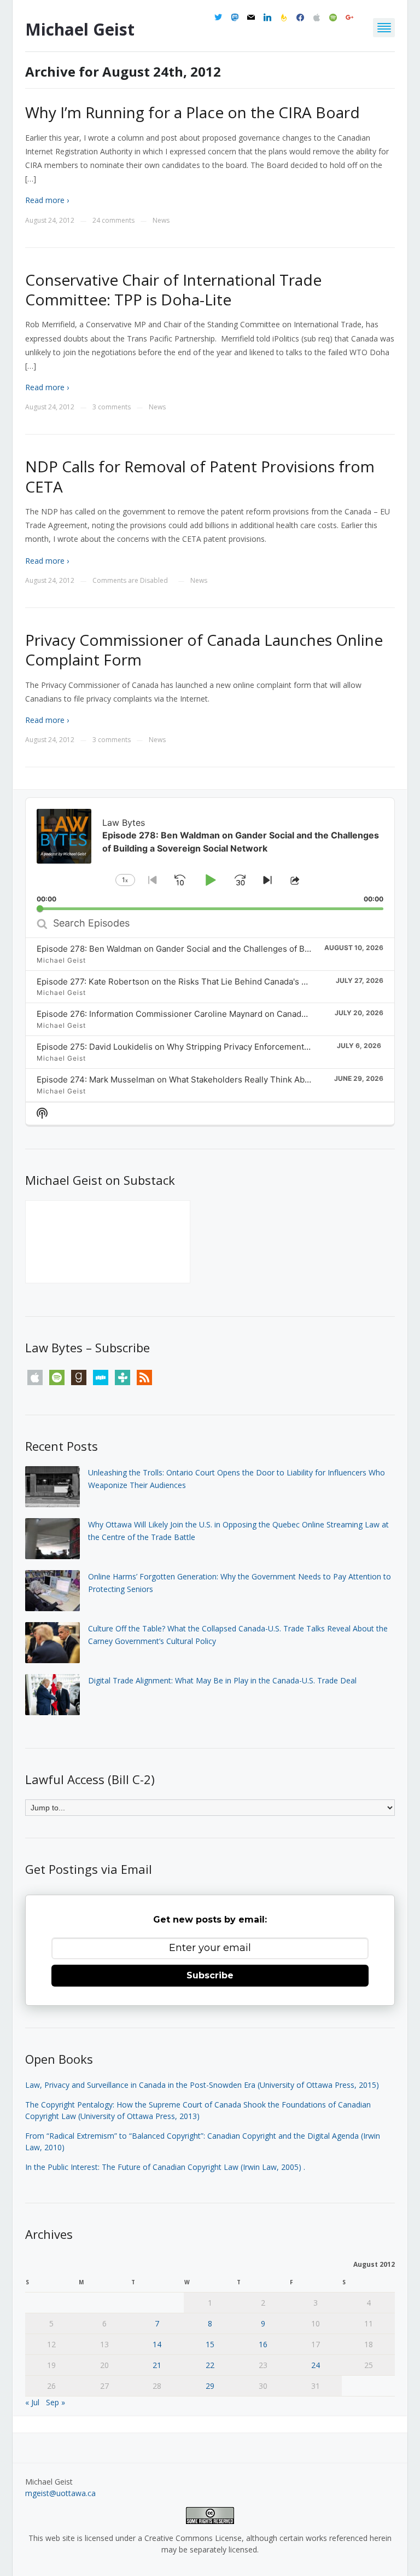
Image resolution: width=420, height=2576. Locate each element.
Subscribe (210, 1975)
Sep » (56, 2402)
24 (316, 2365)
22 (210, 2365)
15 (210, 2344)
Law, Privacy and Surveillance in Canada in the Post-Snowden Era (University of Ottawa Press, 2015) (202, 2085)
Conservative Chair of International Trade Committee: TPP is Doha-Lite (173, 290)
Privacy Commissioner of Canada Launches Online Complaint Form (204, 650)
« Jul (32, 2402)
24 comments (113, 220)
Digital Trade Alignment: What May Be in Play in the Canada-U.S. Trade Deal (222, 1680)
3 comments (112, 407)
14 (157, 2344)
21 (157, 2365)
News (161, 220)
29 (210, 2386)
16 (263, 2344)
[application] (210, 854)
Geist (80, 29)
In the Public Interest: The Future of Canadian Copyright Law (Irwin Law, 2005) (163, 2167)
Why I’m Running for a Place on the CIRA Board (192, 112)
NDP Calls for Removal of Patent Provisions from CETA (200, 476)
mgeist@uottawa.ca (60, 2493)
